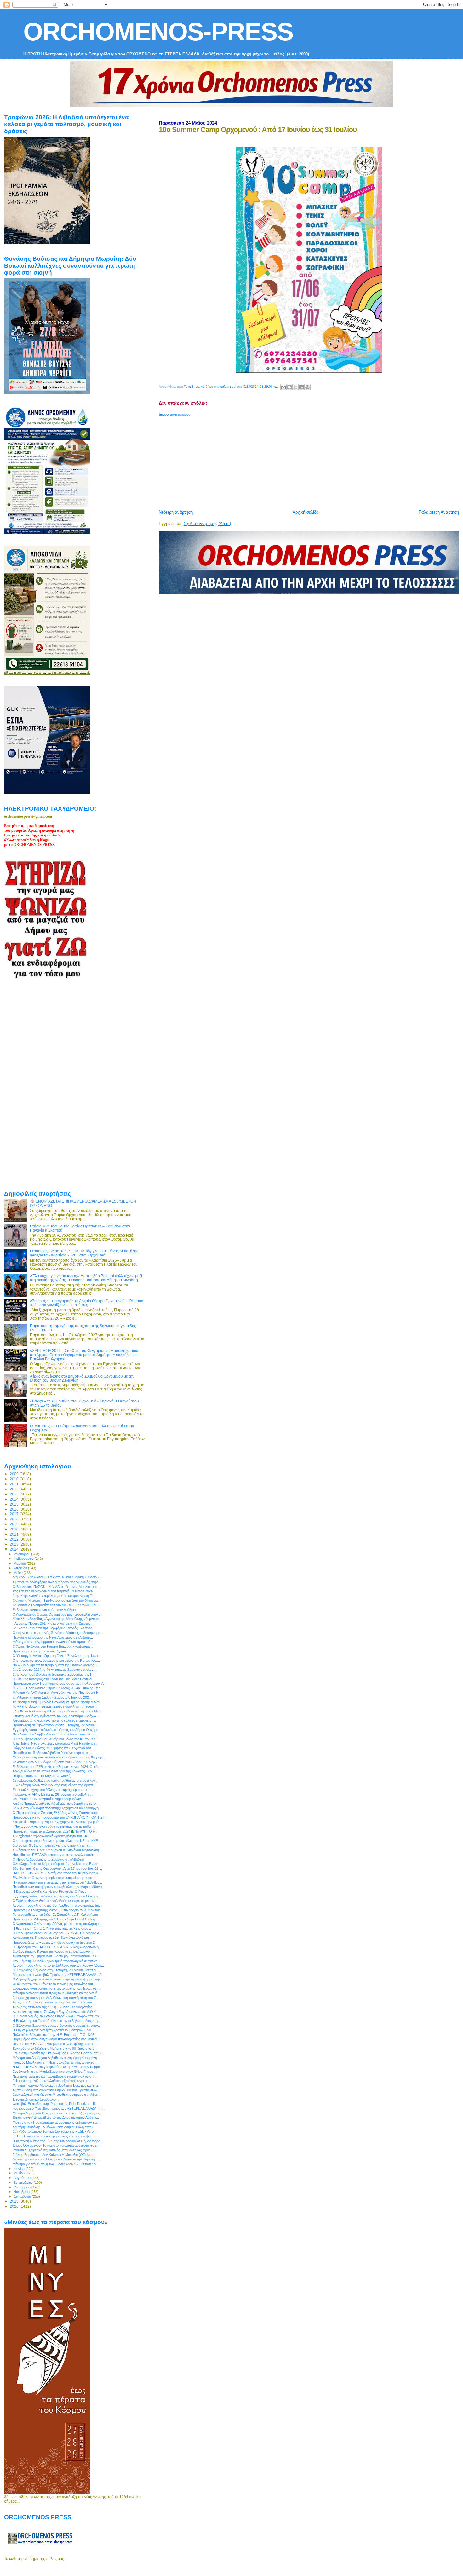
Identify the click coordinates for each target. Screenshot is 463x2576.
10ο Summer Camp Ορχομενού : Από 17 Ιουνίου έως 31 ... (57, 1868)
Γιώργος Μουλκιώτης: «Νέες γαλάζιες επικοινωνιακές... (55, 2062)
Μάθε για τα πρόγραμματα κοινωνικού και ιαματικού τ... (54, 1642)
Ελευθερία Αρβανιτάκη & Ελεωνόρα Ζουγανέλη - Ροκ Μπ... (57, 1711)
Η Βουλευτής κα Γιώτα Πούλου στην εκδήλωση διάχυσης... (57, 2021)
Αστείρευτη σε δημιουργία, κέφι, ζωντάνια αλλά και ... (52, 1938)
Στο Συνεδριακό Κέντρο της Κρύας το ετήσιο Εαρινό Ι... (54, 1951)
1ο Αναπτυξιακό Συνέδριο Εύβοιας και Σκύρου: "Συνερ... (55, 1762)
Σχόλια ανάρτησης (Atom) (207, 524)
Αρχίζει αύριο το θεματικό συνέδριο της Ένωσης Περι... (54, 1771)
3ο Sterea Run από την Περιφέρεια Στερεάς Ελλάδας (52, 1628)
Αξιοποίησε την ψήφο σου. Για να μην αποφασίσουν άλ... (56, 1956)
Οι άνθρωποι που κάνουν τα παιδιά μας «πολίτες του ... (55, 1984)
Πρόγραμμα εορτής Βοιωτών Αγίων (39, 1651)
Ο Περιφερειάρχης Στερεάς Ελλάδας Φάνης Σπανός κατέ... (57, 1813)
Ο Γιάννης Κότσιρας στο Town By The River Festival (52, 1679)
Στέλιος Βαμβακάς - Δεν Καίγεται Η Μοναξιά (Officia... (53, 2155)
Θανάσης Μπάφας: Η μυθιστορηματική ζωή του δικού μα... (57, 1600)
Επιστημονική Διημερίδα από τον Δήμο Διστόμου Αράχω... (56, 1716)
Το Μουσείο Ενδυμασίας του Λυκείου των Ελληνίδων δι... (56, 1605)
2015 (15, 1504)
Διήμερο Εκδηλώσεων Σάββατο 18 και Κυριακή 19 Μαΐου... (57, 1577)
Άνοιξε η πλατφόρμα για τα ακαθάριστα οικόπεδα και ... (54, 2002)
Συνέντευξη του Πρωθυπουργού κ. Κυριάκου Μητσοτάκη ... (58, 1850)
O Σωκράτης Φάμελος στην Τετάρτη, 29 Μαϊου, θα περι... (56, 1970)
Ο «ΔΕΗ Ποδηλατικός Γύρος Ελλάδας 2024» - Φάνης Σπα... (58, 1688)
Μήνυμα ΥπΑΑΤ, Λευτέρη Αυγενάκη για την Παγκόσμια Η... (57, 1693)
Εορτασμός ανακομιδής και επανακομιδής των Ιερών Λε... (56, 1988)
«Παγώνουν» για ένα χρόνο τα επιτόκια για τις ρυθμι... (53, 1827)
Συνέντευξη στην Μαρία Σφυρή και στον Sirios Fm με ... (55, 2072)
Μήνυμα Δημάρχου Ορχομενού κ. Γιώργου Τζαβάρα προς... (58, 2113)
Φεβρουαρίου (24, 1559)
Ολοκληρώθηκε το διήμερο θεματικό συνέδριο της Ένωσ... (57, 1864)
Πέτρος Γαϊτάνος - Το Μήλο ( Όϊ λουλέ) (42, 1776)
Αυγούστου (23, 2178)
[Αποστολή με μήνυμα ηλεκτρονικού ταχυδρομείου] (283, 387)
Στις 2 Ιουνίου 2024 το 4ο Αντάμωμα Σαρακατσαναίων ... (55, 1670)
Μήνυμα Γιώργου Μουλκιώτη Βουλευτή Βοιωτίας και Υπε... (57, 2085)
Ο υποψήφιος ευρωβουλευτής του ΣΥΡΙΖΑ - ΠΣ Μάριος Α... (57, 1933)
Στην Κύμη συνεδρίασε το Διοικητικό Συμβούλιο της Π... (54, 1674)
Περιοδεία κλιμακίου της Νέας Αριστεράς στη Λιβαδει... (53, 1637)
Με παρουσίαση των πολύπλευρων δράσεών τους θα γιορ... (59, 1757)
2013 (15, 1494)
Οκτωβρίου (23, 2187)
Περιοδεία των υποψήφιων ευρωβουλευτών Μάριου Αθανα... (59, 1887)
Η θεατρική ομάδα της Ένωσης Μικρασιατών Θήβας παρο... (58, 2141)
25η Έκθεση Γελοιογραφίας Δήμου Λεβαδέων (47, 1799)
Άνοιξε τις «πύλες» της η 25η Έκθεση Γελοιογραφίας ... (54, 2007)
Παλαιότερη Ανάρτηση (439, 512)
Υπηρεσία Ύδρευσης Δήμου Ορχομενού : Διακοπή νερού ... (57, 1822)
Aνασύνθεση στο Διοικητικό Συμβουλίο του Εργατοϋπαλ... (56, 2090)
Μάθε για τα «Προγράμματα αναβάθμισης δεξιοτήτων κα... (56, 2122)
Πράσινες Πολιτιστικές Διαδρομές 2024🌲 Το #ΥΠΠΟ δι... (55, 1831)
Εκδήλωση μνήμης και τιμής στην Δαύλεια (44, 1610)
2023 (15, 1544)
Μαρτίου (20, 1563)
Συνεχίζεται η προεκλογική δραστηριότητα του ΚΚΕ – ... (54, 1836)
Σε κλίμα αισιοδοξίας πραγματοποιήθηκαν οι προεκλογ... (55, 1780)
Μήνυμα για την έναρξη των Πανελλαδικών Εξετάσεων (54, 2164)
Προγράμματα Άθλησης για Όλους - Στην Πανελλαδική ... (56, 1919)
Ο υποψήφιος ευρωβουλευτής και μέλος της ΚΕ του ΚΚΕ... (57, 1660)
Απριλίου (21, 1568)
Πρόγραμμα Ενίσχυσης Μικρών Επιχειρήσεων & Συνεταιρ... (58, 1910)
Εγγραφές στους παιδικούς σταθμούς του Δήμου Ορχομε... (57, 1730)
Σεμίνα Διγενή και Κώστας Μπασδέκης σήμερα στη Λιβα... (56, 2095)
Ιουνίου (20, 2169)
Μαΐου (19, 1573)
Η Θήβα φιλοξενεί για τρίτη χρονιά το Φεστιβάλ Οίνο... (53, 2030)
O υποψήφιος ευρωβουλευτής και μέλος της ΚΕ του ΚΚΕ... (57, 1739)
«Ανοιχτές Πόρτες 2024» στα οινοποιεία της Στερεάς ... (53, 1623)
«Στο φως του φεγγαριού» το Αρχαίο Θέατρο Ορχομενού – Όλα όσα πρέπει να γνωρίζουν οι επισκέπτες (87, 1303)
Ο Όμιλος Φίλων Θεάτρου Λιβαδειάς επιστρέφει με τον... (55, 1901)
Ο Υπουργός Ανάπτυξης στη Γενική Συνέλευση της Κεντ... (57, 1656)
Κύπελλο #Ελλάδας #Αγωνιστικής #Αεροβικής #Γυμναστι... (57, 1619)
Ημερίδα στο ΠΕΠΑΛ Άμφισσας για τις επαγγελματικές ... (55, 1855)
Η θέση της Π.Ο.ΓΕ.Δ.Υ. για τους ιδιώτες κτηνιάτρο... (52, 1928)
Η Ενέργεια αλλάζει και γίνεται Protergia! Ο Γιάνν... (51, 1891)
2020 (15, 1529)
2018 (15, 1519)
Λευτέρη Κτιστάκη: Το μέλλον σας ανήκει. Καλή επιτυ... (54, 2127)
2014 (15, 1499)
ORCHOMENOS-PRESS (158, 32)
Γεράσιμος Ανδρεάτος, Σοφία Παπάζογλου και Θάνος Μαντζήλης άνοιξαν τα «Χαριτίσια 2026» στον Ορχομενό (84, 1253)
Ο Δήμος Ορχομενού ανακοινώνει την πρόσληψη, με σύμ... (58, 1979)
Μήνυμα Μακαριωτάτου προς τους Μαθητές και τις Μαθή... (56, 1993)
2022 (15, 1539)
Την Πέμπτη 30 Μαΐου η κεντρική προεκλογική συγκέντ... (56, 1961)
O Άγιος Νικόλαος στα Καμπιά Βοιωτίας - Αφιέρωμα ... (53, 1646)
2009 (15, 1474)
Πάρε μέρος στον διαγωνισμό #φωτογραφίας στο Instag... (56, 2039)
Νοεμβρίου (22, 2192)
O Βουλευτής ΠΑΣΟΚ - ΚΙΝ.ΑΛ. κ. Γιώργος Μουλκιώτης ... (57, 1587)
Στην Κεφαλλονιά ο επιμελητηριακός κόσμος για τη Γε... (54, 1596)
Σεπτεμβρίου (24, 2183)
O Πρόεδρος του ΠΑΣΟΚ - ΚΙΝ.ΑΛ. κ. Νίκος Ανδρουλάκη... (57, 1947)
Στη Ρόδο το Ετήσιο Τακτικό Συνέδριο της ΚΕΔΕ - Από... (54, 2131)
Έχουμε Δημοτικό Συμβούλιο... (36, 2099)
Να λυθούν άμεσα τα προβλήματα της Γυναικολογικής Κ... (56, 1665)
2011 (15, 1484)
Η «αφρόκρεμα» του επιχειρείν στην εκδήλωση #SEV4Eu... (57, 1882)
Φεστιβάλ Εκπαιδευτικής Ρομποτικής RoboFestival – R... (55, 2104)
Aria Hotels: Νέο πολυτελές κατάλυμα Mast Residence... (55, 1743)
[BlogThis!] (289, 387)
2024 (15, 1549)
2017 (15, 1514)
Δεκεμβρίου (23, 2196)
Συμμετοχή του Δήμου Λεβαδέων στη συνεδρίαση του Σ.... (56, 1998)
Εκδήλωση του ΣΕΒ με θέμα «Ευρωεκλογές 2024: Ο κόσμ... (58, 1767)
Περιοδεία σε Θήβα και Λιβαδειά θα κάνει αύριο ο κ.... (52, 1753)
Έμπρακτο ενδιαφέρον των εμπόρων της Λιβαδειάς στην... (57, 1582)
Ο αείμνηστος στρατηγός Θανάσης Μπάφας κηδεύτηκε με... (58, 1633)
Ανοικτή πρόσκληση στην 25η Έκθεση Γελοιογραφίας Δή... (57, 1905)
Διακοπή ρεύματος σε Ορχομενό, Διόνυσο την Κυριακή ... (56, 2159)
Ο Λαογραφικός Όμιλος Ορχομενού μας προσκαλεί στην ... (57, 1614)
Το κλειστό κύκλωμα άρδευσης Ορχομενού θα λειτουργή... (57, 1808)
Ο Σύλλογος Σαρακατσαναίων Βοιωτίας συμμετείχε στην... (57, 2025)
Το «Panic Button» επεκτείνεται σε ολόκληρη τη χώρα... (55, 1706)
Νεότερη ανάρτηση (176, 512)
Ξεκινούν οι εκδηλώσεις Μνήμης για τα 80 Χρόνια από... (55, 2049)
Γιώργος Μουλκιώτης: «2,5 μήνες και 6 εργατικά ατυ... (53, 1748)
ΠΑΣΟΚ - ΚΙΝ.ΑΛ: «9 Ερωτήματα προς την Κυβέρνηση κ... (57, 1873)
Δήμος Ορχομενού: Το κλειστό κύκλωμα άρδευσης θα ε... (56, 2145)
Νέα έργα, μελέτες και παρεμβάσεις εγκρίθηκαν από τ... (54, 2076)
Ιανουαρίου (22, 1554)
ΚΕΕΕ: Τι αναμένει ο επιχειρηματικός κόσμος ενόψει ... (54, 2136)
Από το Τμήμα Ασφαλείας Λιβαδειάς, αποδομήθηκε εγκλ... (56, 1804)
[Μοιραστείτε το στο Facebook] (301, 387)
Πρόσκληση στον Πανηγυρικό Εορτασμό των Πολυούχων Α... (60, 1683)
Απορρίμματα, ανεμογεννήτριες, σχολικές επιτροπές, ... (54, 1720)
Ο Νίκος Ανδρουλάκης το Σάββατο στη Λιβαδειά (48, 1859)
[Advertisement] (311, 461)
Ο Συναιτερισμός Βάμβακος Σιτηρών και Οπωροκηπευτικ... (57, 2016)
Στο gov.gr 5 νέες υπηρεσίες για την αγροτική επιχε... (53, 1845)
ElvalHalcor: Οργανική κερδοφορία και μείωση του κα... (54, 1878)
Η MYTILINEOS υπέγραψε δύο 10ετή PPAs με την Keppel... (58, 2067)
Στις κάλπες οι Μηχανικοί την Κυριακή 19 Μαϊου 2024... (54, 1591)
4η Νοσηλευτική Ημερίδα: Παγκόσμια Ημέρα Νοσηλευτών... (58, 1702)
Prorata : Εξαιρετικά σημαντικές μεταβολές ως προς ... (53, 2150)
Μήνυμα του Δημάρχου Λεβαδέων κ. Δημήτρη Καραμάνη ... (57, 2058)
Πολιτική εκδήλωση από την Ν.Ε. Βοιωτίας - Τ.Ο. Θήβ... (55, 2035)
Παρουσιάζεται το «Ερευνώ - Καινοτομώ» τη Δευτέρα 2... (55, 1942)
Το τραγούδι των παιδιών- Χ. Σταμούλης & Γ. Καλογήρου (55, 1915)
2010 (15, 1479)
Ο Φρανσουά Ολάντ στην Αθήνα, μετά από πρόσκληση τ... (57, 1924)
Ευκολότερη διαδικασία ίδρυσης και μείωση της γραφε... (54, 1785)
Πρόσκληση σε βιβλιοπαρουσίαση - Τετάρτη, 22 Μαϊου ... (56, 1725)
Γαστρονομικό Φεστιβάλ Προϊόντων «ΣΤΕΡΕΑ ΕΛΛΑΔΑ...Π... (59, 1975)
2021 (15, 1534)
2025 (15, 2201)
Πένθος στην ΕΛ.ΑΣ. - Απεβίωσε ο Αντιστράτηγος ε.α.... (54, 2044)
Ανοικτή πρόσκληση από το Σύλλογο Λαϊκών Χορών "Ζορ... (58, 1965)
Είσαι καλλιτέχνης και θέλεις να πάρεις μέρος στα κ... (52, 1790)
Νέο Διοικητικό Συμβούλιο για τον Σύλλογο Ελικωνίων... (55, 1734)
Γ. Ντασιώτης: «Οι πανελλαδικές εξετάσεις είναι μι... (51, 2081)
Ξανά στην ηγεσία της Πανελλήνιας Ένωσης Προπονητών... (58, 2053)
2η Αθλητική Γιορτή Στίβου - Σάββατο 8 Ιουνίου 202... (52, 1697)
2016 (15, 1509)
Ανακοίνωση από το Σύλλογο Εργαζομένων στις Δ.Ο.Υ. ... (57, 2012)
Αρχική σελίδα (306, 512)
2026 (15, 2206)
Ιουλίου (20, 2173)
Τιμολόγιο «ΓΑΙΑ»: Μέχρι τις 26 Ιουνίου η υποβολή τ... (53, 1794)
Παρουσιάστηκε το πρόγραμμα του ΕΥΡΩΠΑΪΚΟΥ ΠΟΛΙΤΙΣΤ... (60, 1817)
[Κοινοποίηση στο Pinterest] (307, 387)
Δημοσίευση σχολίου (174, 414)
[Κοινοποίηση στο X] (295, 387)
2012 (15, 1489)
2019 (15, 1524)
